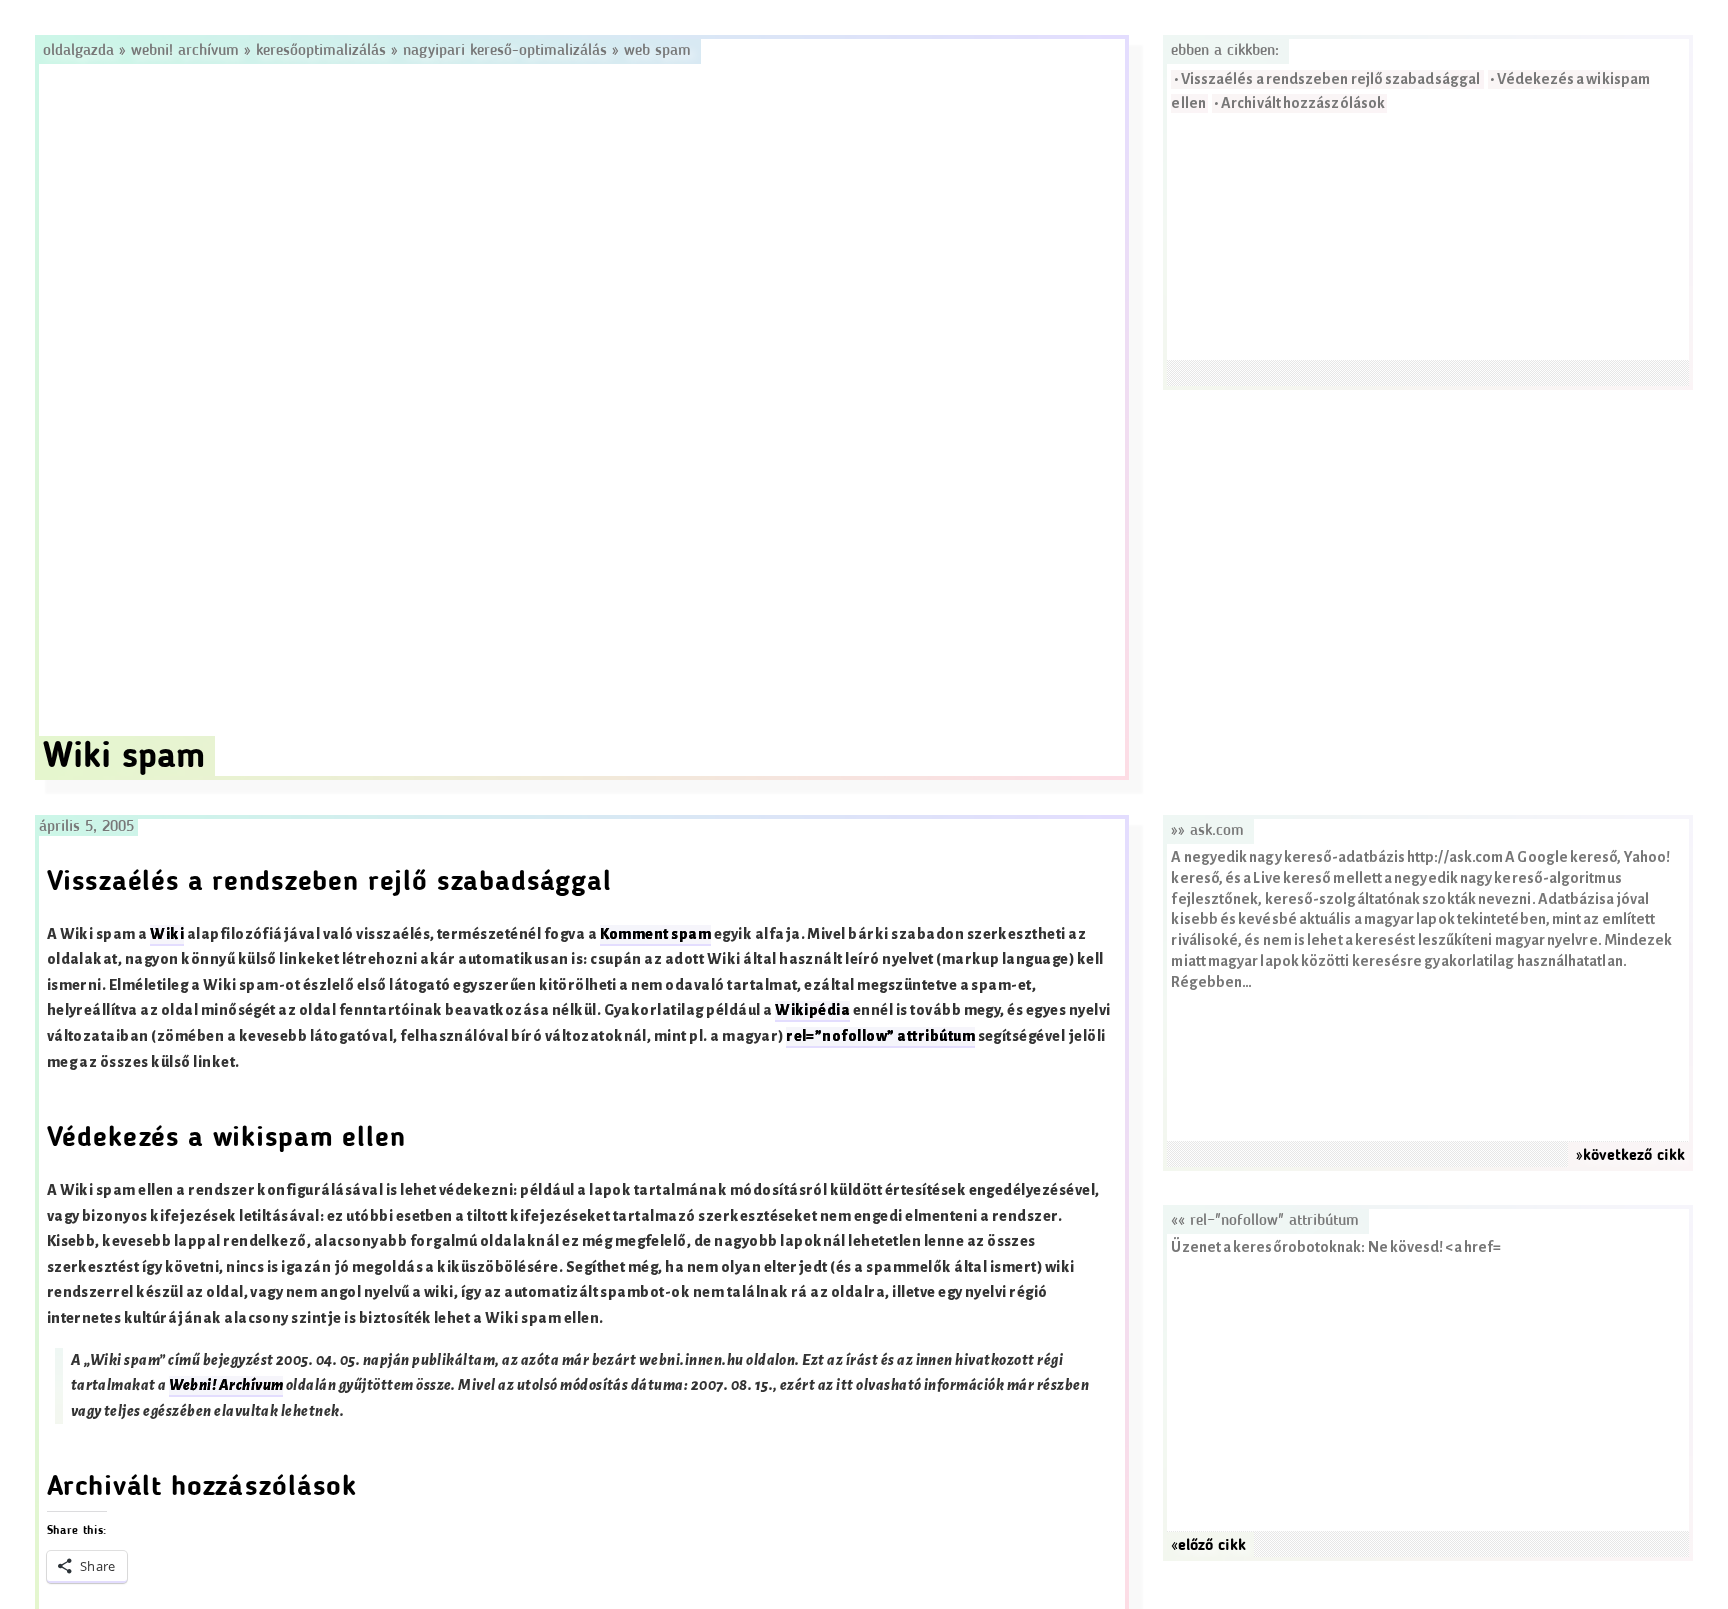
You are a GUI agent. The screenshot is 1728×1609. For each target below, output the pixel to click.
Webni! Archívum (185, 51)
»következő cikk (1630, 1156)
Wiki (167, 934)
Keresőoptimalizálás (321, 51)
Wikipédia (812, 1010)
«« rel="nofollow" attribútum (1265, 1221)
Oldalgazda (81, 51)
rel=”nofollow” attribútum (880, 1036)
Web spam (657, 51)
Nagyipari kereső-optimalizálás (505, 51)
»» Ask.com (1207, 831)
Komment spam (656, 934)
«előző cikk (1208, 1546)
